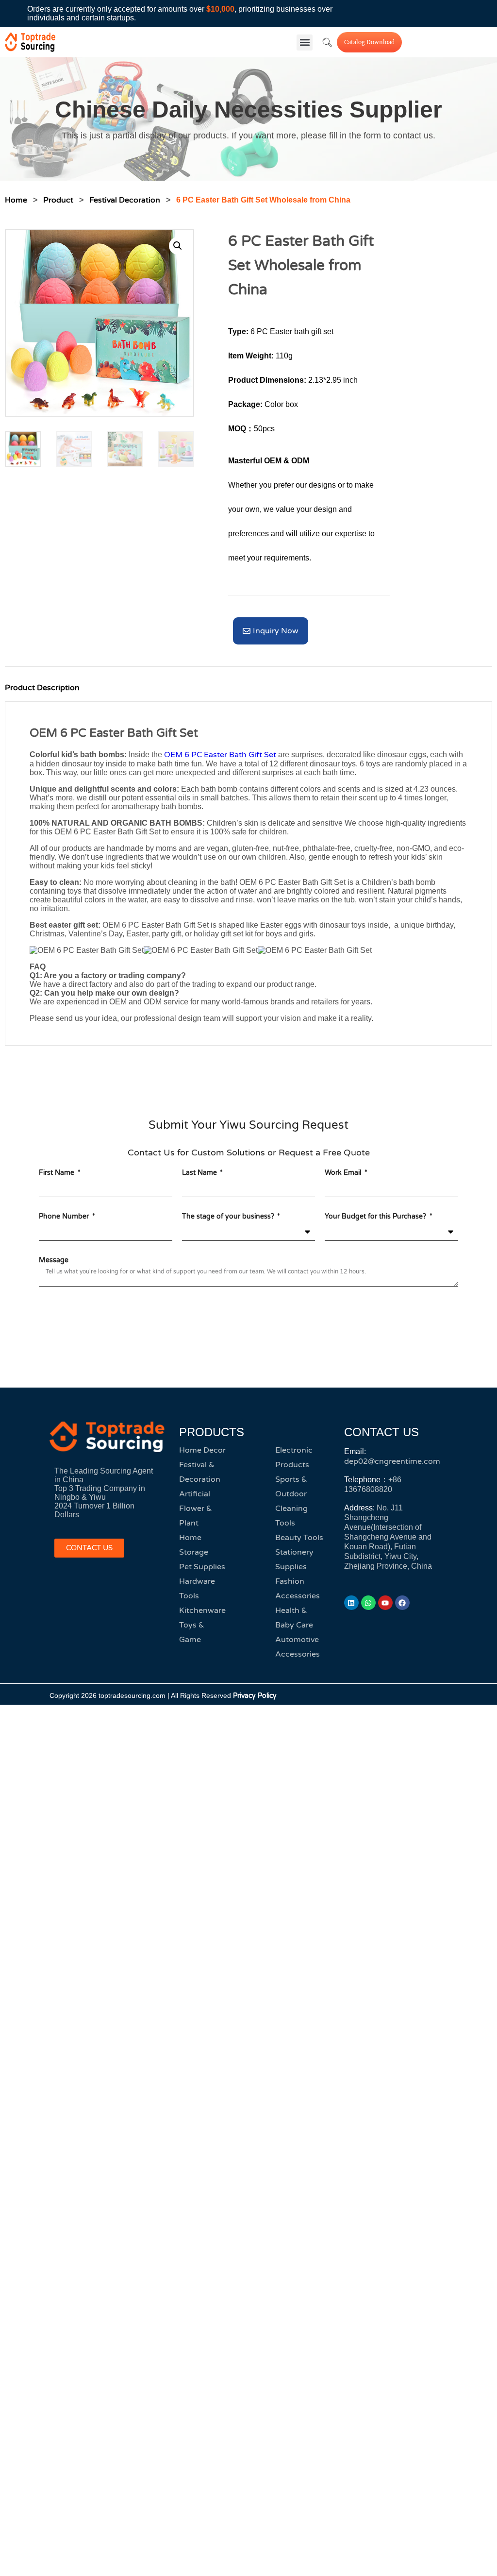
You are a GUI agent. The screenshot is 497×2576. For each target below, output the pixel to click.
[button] (305, 42)
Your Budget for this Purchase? (376, 1216)
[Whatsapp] (368, 1603)
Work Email (344, 1173)
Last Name (200, 1173)
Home (16, 200)
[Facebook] (402, 1603)
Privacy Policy (255, 1696)
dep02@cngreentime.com (392, 1461)
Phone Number (65, 1216)
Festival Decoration (125, 200)
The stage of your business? (229, 1216)
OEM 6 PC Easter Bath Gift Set (220, 755)
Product (58, 200)
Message (54, 1260)
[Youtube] (385, 1603)
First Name (58, 1173)
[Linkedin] (351, 1603)
